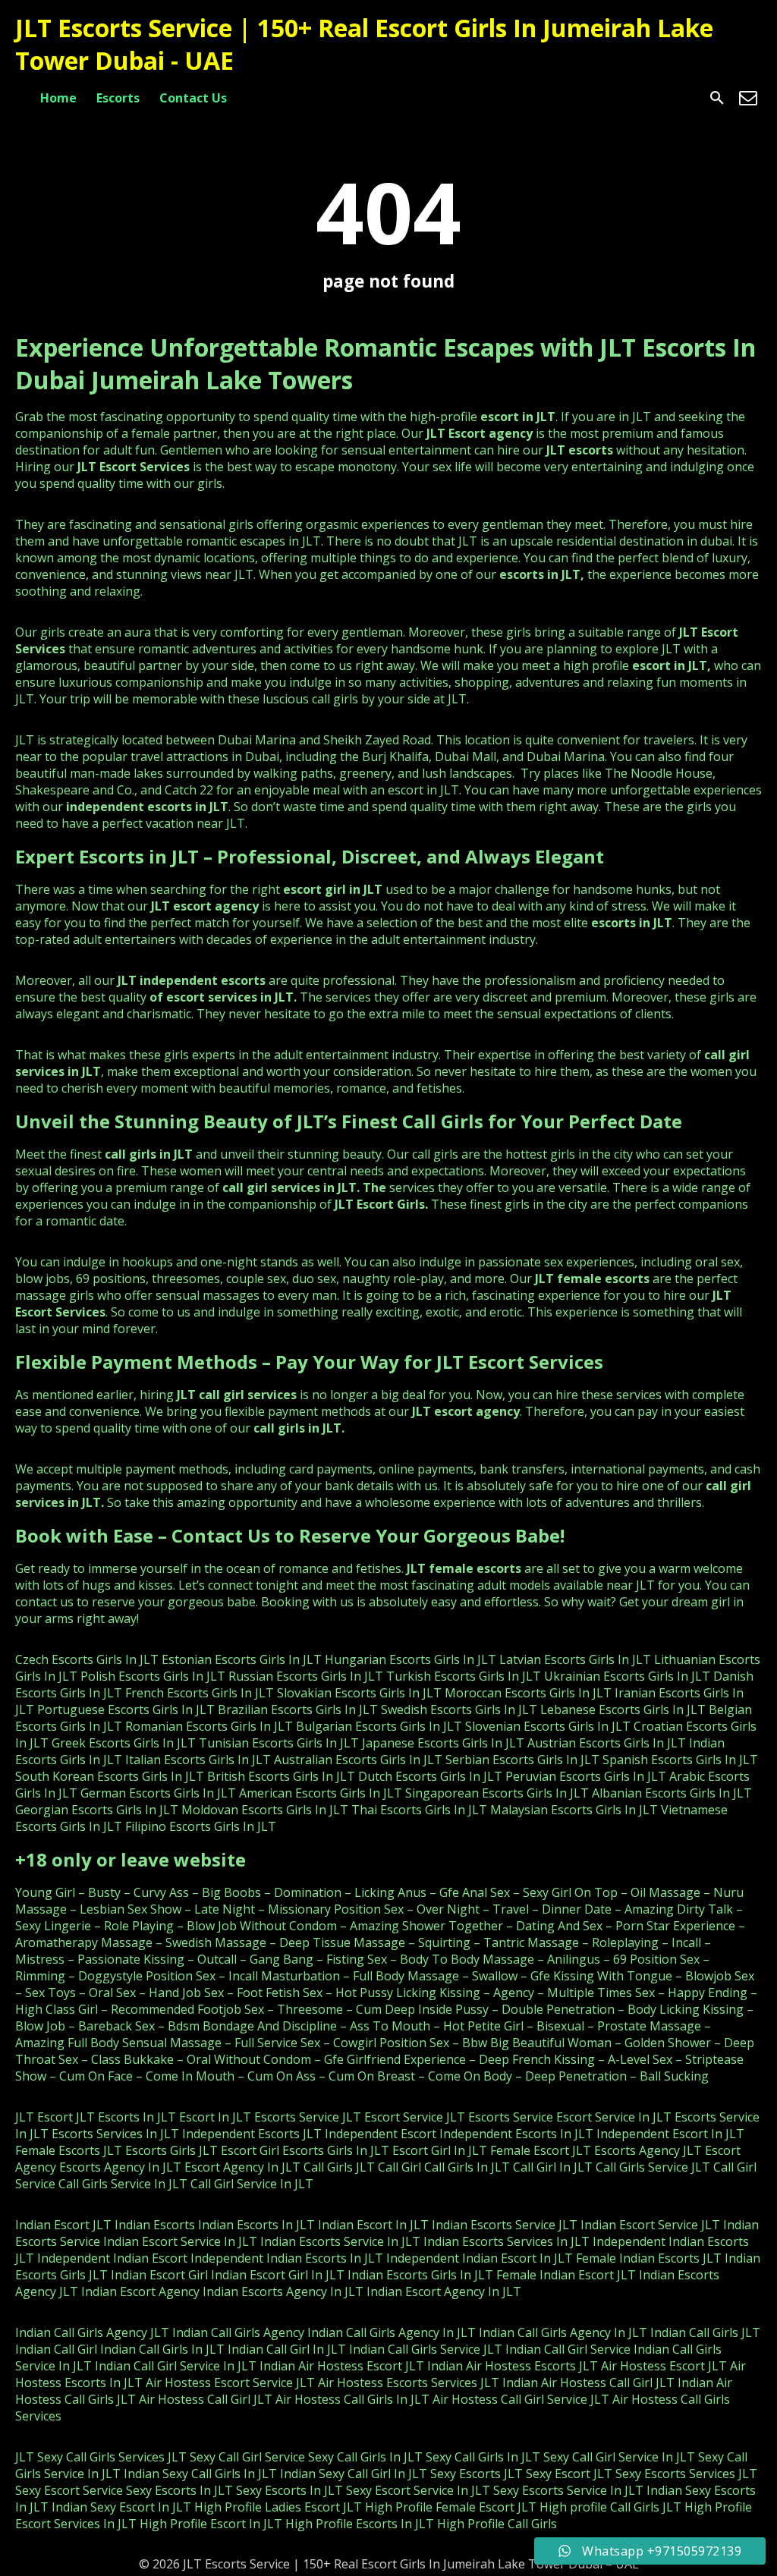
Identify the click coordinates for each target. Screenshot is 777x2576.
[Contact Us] (748, 98)
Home (58, 98)
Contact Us (193, 98)
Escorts (118, 98)
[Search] (717, 98)
